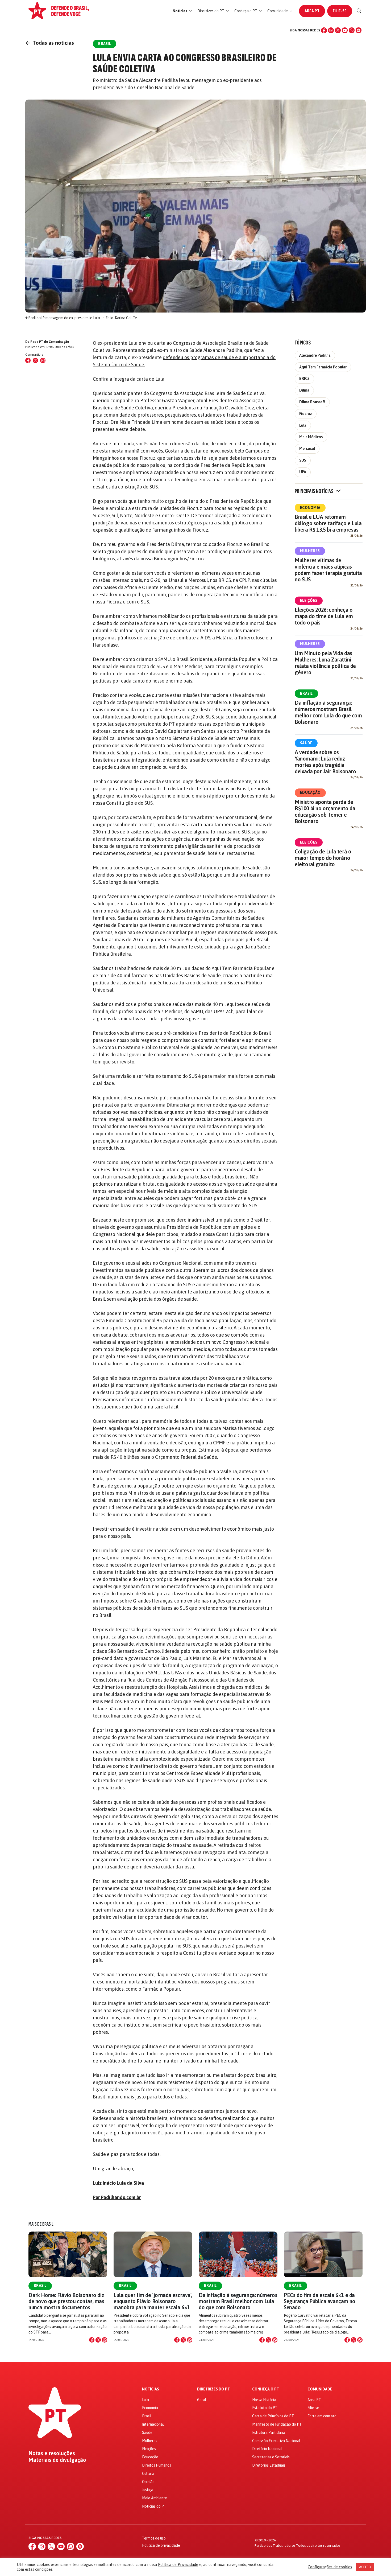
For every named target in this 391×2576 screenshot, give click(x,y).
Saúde (306, 743)
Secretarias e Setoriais (271, 2457)
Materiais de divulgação (57, 2460)
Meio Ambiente (155, 2498)
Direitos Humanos (157, 2465)
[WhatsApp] (352, 30)
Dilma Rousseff (312, 402)
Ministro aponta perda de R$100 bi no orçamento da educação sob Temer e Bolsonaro (325, 812)
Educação (310, 792)
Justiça (148, 2490)
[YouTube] (345, 30)
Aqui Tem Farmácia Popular (323, 367)
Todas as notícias (50, 43)
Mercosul (307, 449)
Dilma (304, 390)
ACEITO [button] (365, 2567)
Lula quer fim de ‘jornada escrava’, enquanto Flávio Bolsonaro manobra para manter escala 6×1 (153, 2301)
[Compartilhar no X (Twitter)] (35, 360)
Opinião (148, 2482)
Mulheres (310, 551)
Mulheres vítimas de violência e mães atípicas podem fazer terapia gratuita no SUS (328, 570)
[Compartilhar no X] (98, 2340)
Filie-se (340, 11)
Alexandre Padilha (315, 355)
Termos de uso (154, 2538)
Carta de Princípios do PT (273, 2416)
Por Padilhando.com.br (117, 2197)
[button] (182, 11)
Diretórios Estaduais (269, 2465)
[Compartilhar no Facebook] (28, 360)
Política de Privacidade (178, 2564)
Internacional (153, 2424)
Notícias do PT (154, 2506)
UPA (303, 472)
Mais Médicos (311, 437)
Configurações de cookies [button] (330, 2567)
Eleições (309, 601)
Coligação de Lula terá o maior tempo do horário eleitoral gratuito (323, 858)
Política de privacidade (161, 2545)
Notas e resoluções (52, 2453)
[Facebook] (324, 30)
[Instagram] (331, 30)
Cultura (148, 2474)
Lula (303, 425)
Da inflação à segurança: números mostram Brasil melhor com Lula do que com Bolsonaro (328, 712)
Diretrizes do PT (213, 2389)
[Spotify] (359, 30)
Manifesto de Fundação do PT (277, 2424)
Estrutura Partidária (269, 2433)
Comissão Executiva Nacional (276, 2441)
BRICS (304, 379)
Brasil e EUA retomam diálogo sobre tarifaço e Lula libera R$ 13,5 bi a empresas (328, 523)
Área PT (312, 11)
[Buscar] (359, 11)
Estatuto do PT (265, 2408)
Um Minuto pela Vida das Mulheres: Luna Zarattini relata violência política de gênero (325, 663)
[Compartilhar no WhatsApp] (43, 360)
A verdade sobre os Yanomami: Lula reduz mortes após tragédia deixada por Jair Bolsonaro (325, 762)
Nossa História (264, 2400)
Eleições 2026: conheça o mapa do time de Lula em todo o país (324, 616)
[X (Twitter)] (338, 30)
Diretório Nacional (267, 2449)
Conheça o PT (266, 2389)
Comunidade (320, 2389)
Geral (202, 2400)
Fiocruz (306, 414)
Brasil (306, 693)
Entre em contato (322, 2416)
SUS (303, 460)
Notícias (151, 2389)
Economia (310, 508)
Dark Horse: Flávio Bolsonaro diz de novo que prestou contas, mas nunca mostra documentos (66, 2301)
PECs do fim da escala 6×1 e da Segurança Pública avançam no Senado (320, 2301)
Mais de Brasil (41, 2224)
